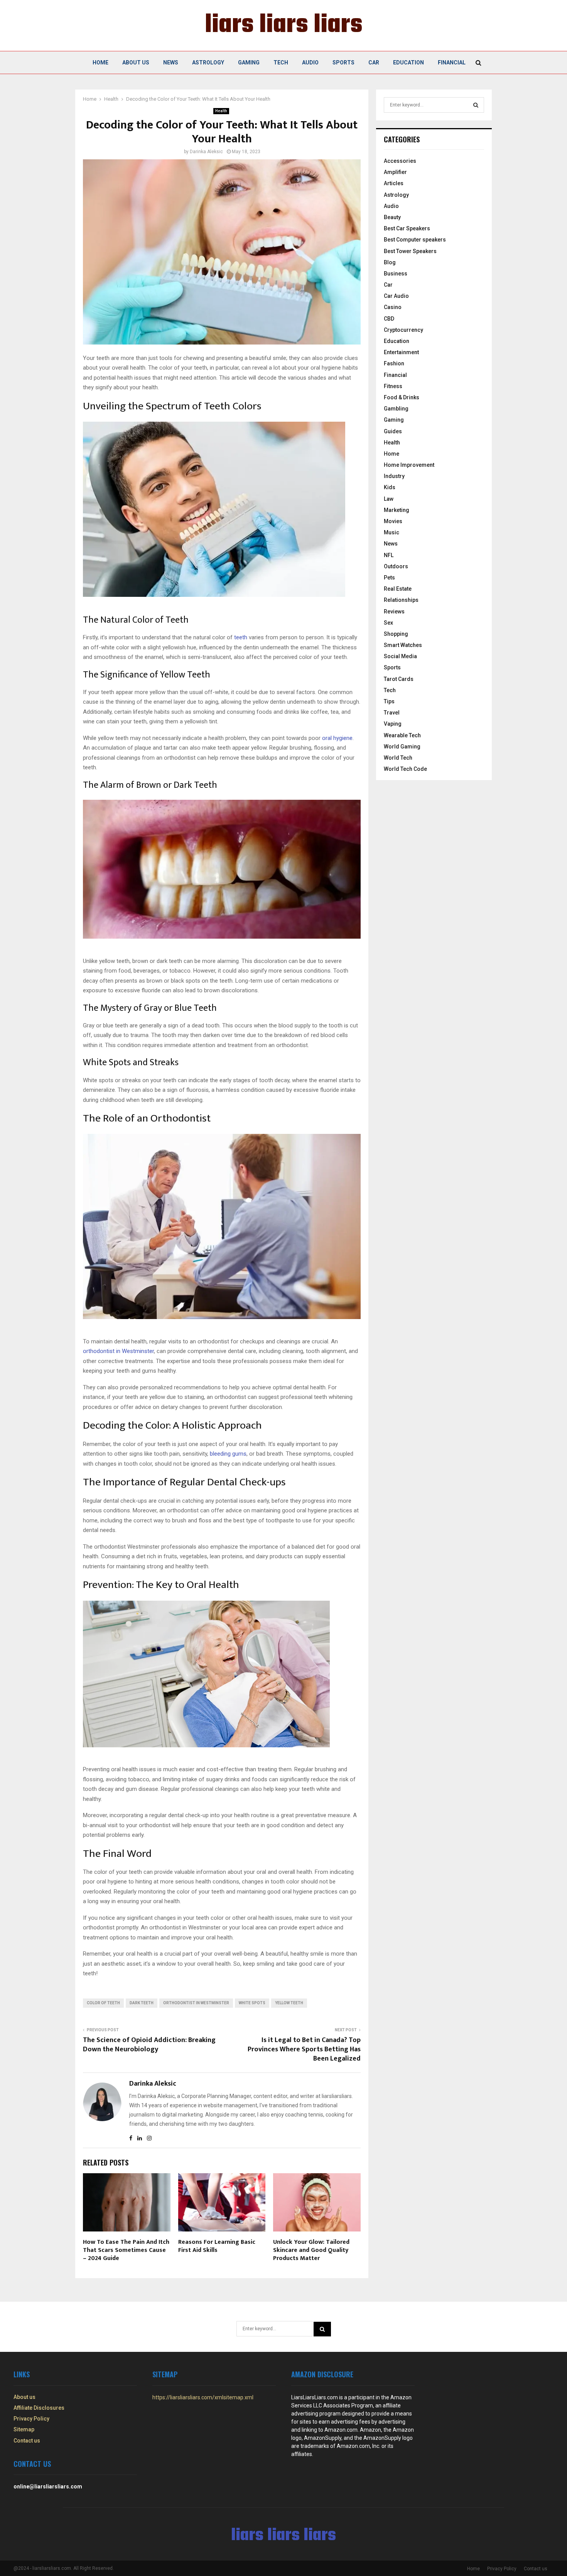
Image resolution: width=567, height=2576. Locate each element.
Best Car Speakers (407, 228)
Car (374, 62)
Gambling (396, 409)
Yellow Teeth (289, 2003)
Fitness (393, 386)
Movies (393, 521)
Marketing (397, 510)
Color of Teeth (103, 2003)
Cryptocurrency (403, 330)
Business (396, 274)
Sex (388, 623)
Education (408, 62)
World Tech (398, 758)
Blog (390, 262)
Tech (281, 62)
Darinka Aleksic (206, 152)
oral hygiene (337, 738)
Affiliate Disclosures (39, 2408)
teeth (241, 637)
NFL (389, 555)
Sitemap (24, 2429)
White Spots (252, 2003)
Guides (393, 431)
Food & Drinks (402, 397)
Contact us (27, 2441)
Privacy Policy (31, 2419)
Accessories (400, 161)
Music (391, 532)
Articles (394, 183)
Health (221, 111)
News (171, 62)
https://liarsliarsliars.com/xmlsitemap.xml (203, 2397)
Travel (392, 713)
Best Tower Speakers (410, 251)
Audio (310, 62)
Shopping (396, 634)
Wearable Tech (402, 735)
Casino (393, 307)
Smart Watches (403, 645)
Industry (394, 476)
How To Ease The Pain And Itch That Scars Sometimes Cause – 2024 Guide (126, 2250)
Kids (390, 487)
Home (100, 62)
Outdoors (396, 566)
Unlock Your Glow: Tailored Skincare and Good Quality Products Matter (311, 2250)
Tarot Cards (399, 679)
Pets (389, 578)
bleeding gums (228, 1454)
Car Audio (396, 296)
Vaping (393, 724)
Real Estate (398, 589)
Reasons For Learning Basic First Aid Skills (217, 2246)
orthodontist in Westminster (196, 2003)
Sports (343, 62)
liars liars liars (284, 25)
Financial (452, 62)
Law (389, 499)
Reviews (394, 611)
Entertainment (401, 352)
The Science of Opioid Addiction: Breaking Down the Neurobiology (149, 2045)
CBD (389, 319)
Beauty (392, 217)
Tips (389, 701)
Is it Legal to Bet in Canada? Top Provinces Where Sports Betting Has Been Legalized (304, 2049)
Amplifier (395, 172)
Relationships (401, 600)
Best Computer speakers (415, 240)
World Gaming (402, 747)
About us (136, 62)
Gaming (249, 62)
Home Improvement (409, 465)
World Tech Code (405, 769)
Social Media (400, 656)
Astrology (208, 62)
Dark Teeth (142, 2003)
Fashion (394, 363)
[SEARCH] (476, 105)
